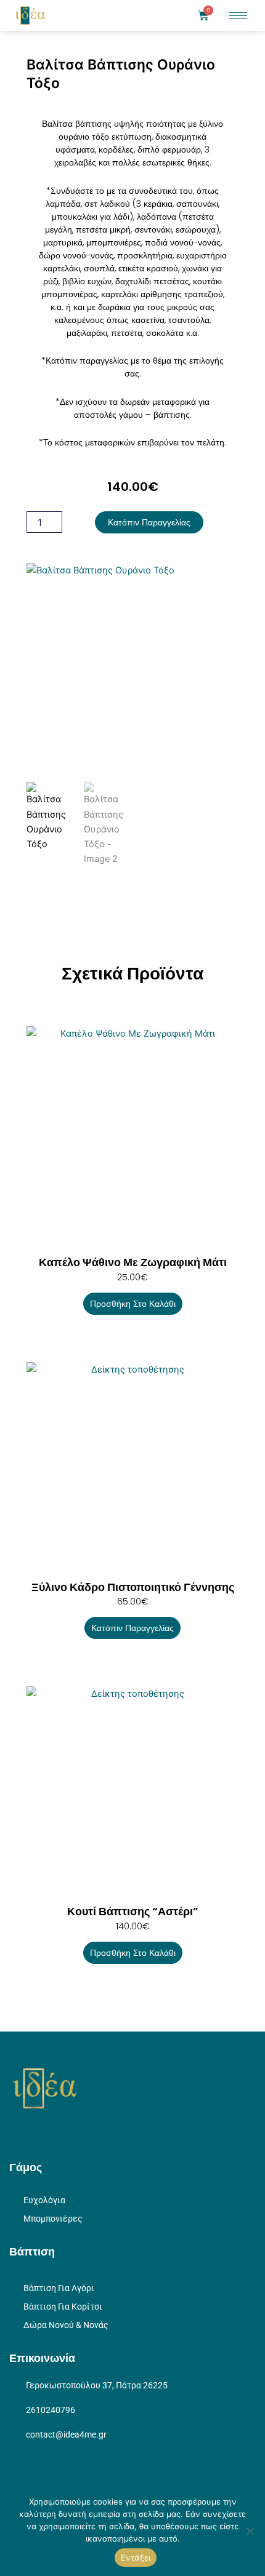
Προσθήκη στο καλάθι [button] (133, 1304)
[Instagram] (15, 2132)
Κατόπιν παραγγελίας (149, 522)
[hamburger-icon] (238, 16)
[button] (167, 15)
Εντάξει (136, 2558)
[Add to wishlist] (45, 582)
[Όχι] (250, 2531)
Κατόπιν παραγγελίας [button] (132, 1628)
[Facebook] (34, 2132)
